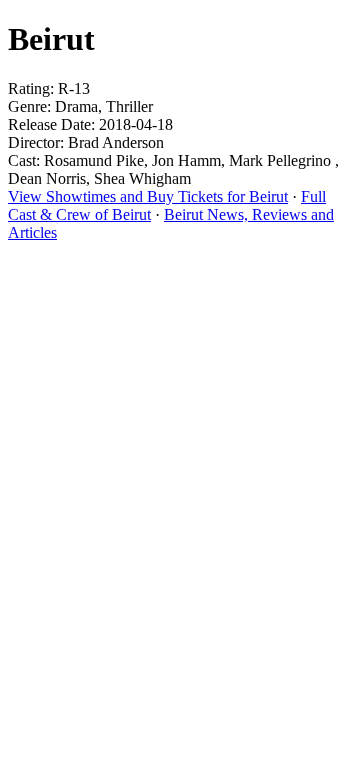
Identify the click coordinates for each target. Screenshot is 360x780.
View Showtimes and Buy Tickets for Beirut (148, 196)
